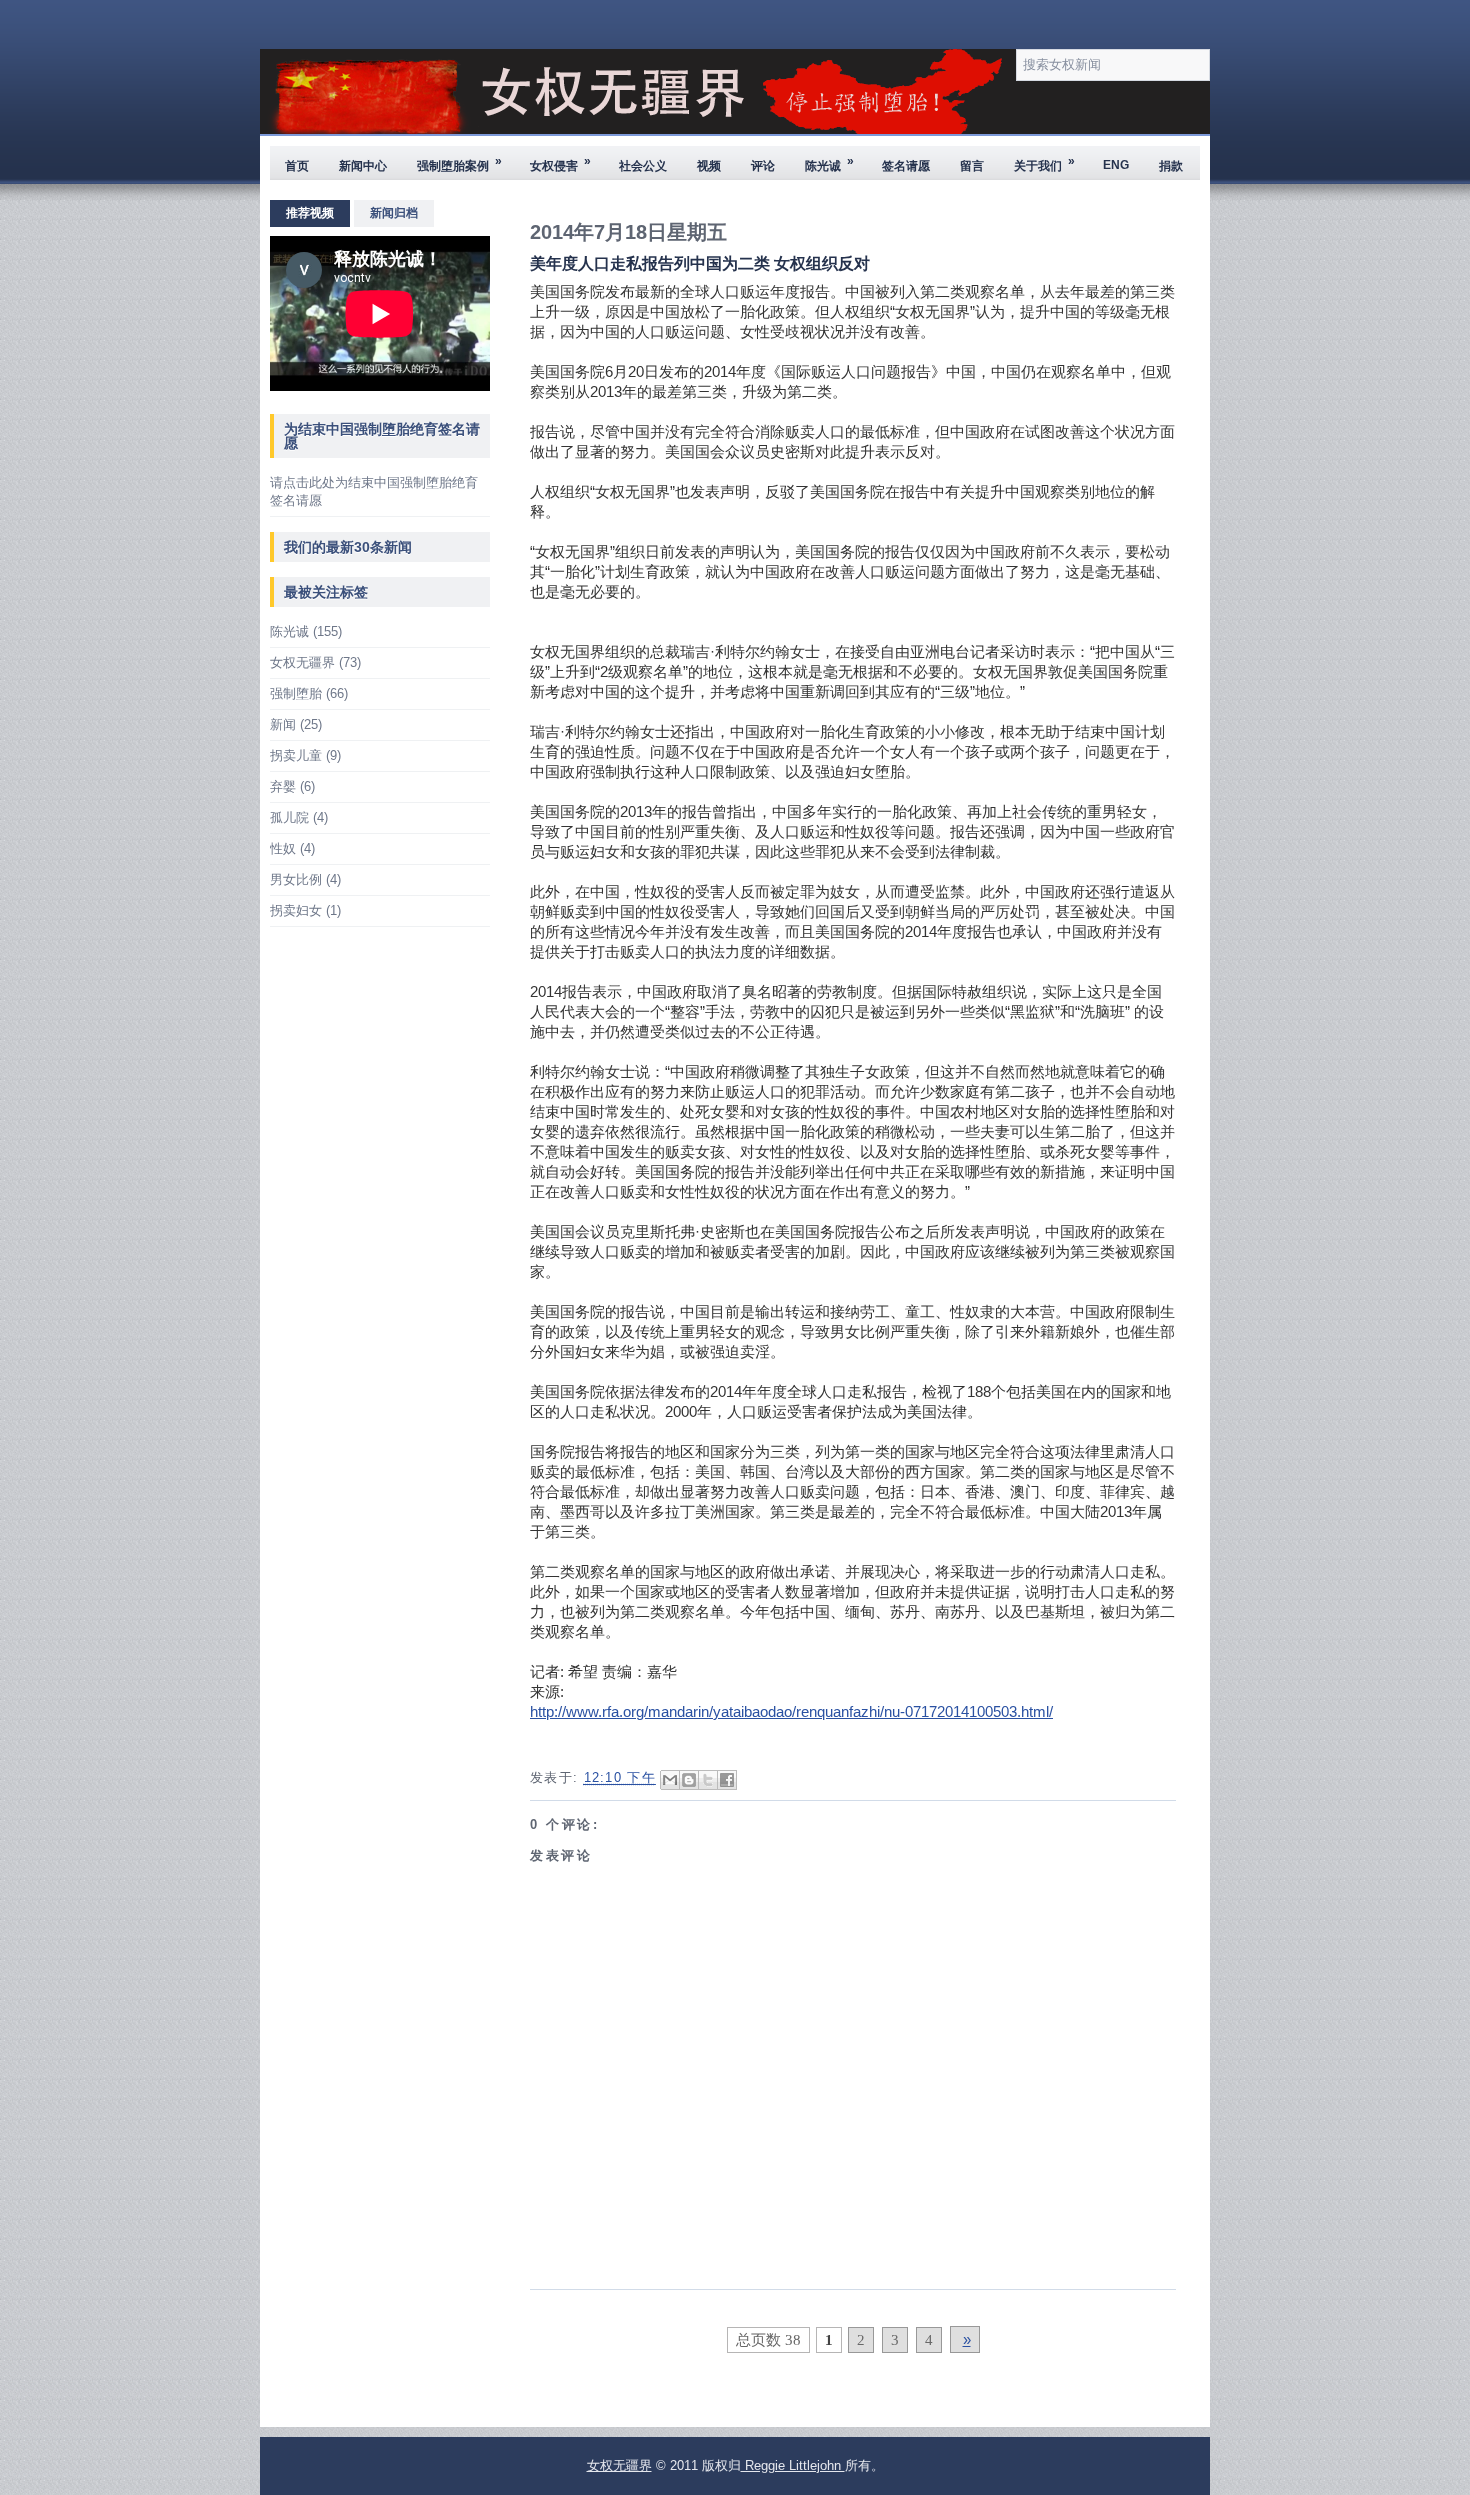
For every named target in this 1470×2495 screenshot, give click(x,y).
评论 (763, 166)
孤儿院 (289, 817)
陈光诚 (829, 163)
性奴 (283, 848)
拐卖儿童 (296, 755)
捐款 (1171, 166)
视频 (709, 166)
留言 (972, 166)
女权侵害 (560, 163)
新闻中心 (363, 166)
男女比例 (296, 879)
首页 (297, 166)
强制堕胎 (296, 693)
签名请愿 (906, 166)
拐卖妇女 (296, 910)
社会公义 (643, 166)
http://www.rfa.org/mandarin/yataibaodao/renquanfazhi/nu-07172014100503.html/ (791, 1711)
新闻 (283, 724)
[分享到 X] (708, 1780)
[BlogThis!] (689, 1780)
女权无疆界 (302, 662)
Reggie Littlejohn (793, 2465)
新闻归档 (394, 213)
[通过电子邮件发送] (670, 1780)
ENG (1116, 165)
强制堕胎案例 (459, 163)
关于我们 (1044, 163)
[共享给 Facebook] (727, 1780)
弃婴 (283, 786)
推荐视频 (310, 213)
